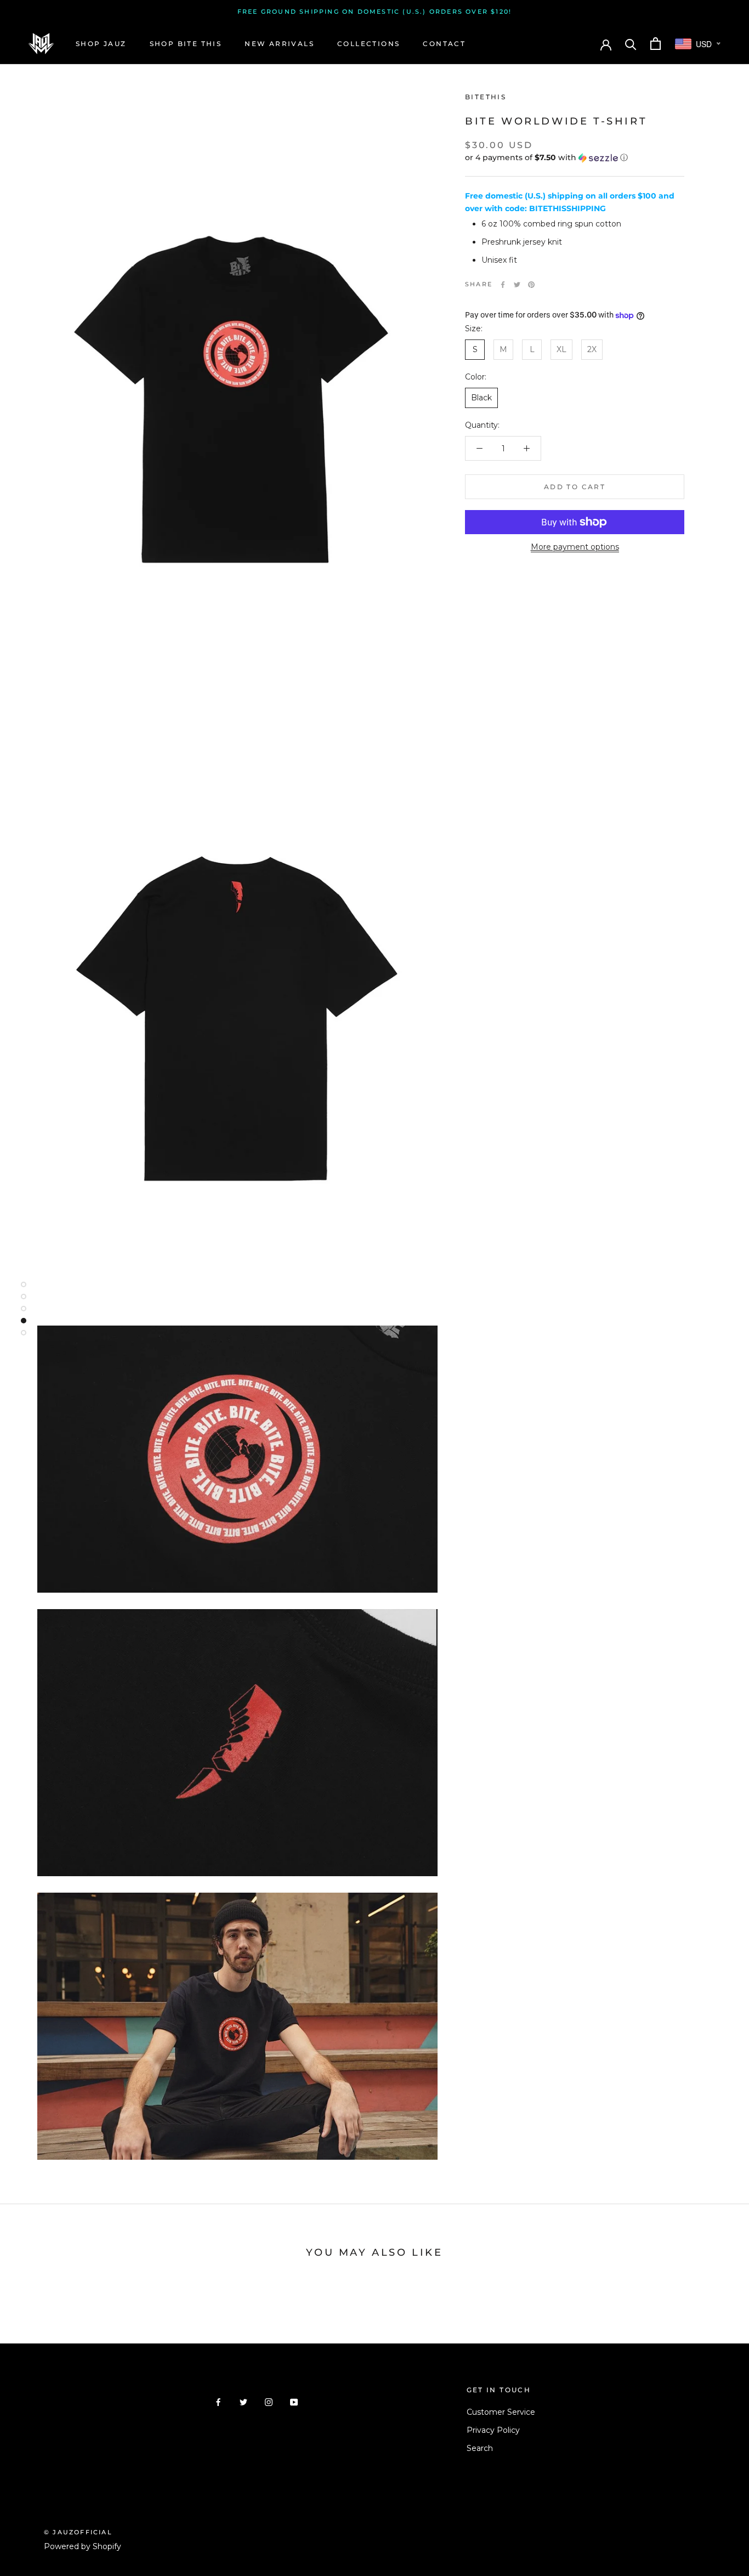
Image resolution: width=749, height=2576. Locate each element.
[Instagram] (269, 2402)
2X (592, 349)
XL (561, 349)
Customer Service (501, 2412)
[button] (575, 158)
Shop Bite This (186, 44)
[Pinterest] (531, 285)
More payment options (575, 547)
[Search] (631, 44)
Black (481, 398)
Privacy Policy (493, 2430)
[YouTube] (294, 2402)
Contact (444, 44)
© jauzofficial (78, 2532)
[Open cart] (656, 44)
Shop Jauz (101, 44)
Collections (368, 44)
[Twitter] (517, 285)
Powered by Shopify (83, 2546)
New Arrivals (279, 44)
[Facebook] (503, 285)
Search (480, 2448)
